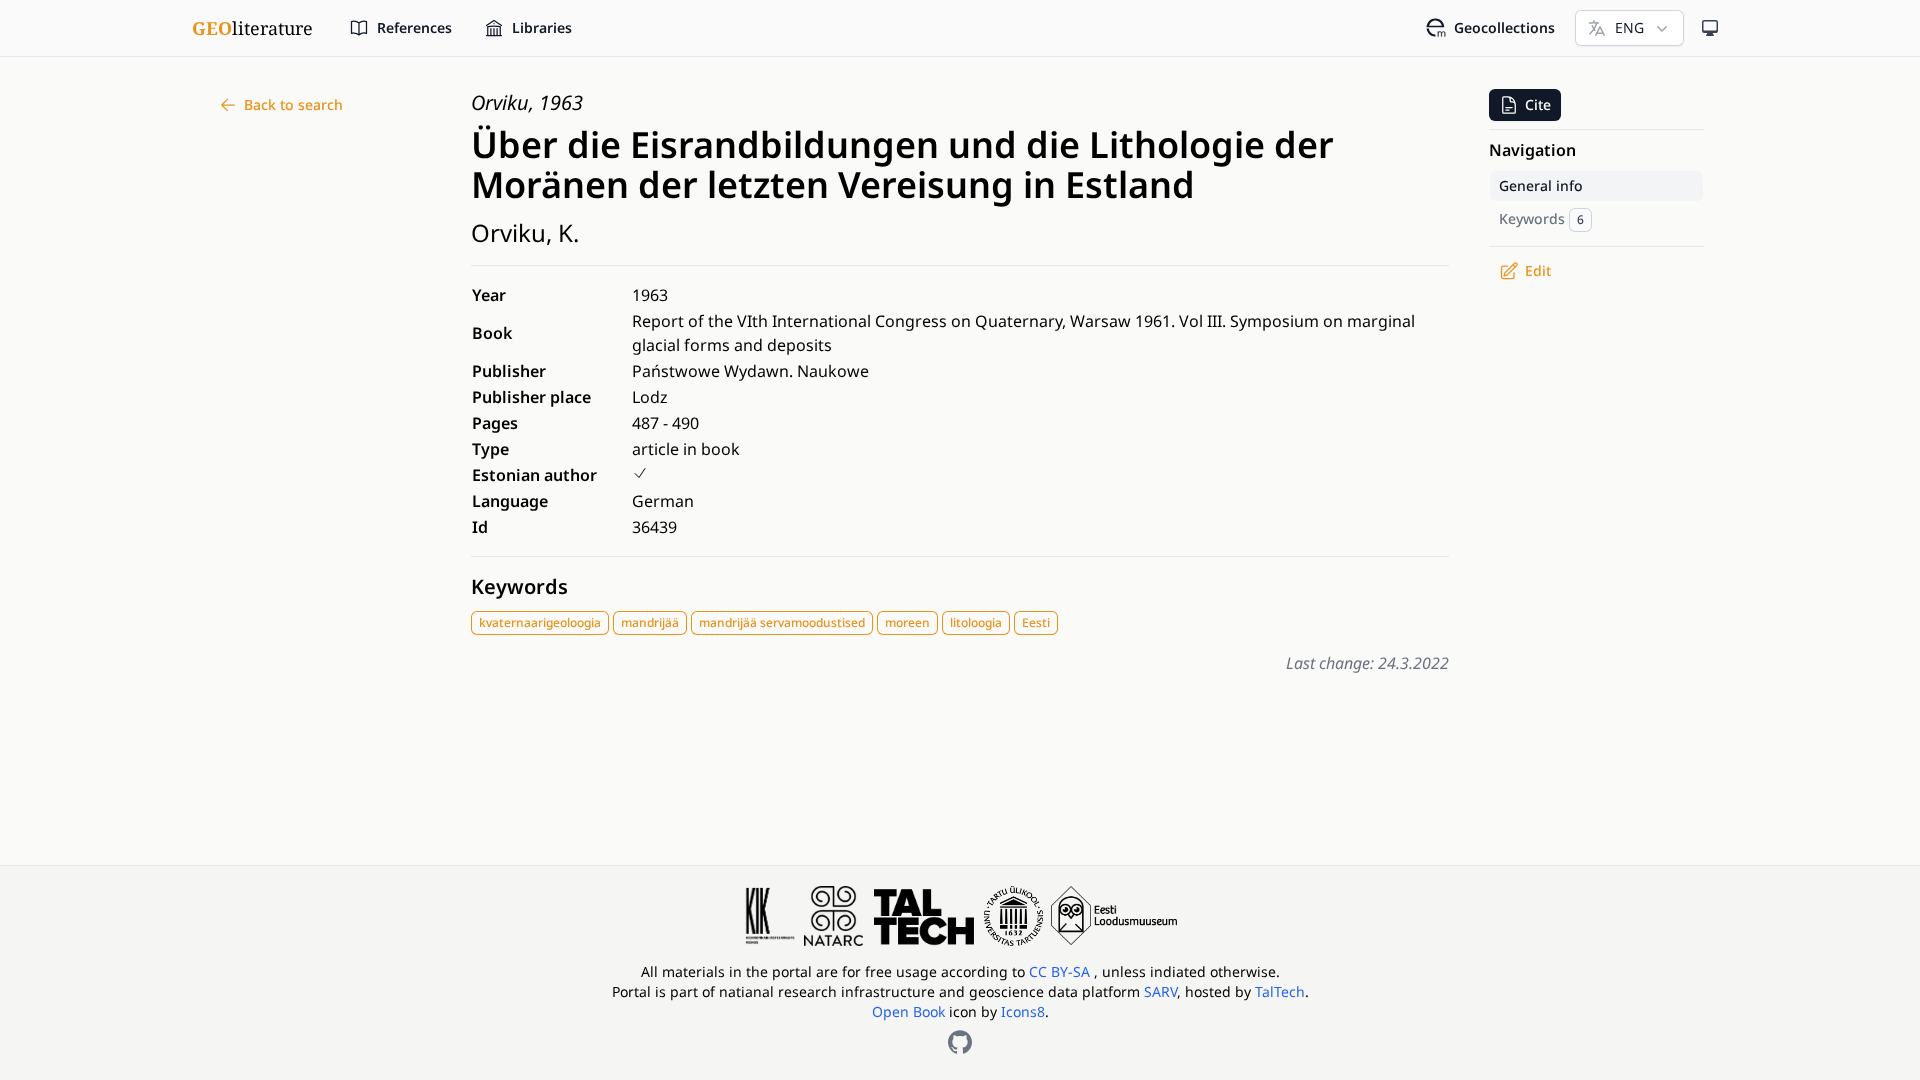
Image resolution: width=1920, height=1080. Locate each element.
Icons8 (1023, 1011)
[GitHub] (960, 1042)
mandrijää (650, 622)
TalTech (1280, 991)
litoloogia (976, 622)
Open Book (908, 1011)
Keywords (519, 586)
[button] (1525, 105)
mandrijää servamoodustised (782, 622)
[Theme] (1710, 28)
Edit (1538, 270)
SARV (1160, 991)
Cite (1538, 104)
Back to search (293, 104)
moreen (907, 622)
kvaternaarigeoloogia (540, 622)
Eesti (1036, 622)
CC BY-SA (1061, 971)
